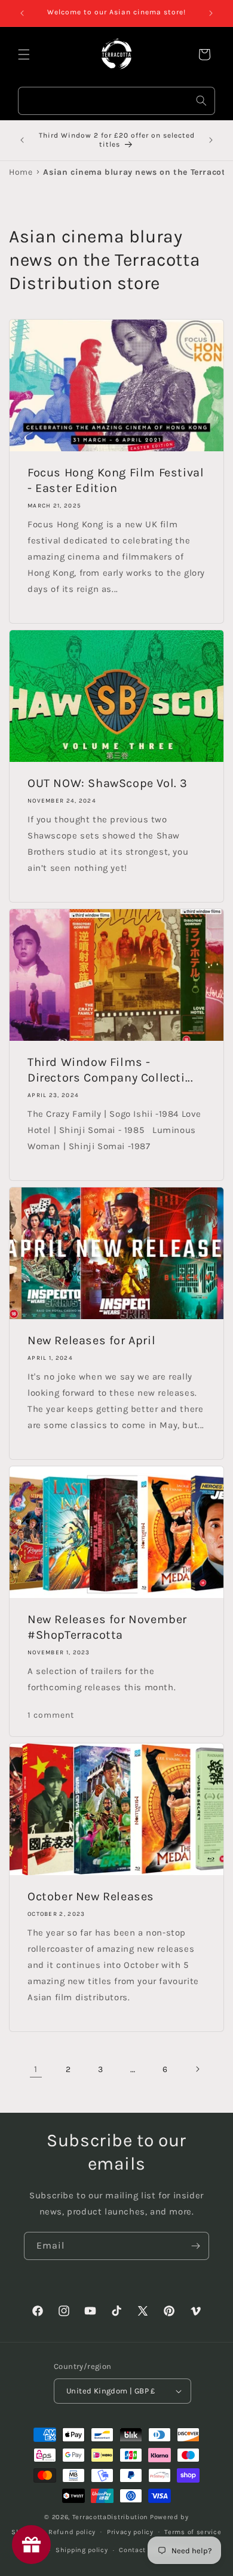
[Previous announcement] (22, 13)
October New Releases (91, 1896)
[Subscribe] (195, 2246)
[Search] (201, 101)
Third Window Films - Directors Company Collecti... (110, 1070)
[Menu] (24, 54)
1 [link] (36, 2069)
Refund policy (72, 2532)
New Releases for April (91, 1340)
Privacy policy (130, 2532)
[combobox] (116, 101)
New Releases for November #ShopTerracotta (107, 1627)
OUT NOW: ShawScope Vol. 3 (108, 783)
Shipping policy (82, 2550)
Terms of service (193, 2532)
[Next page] (197, 2069)
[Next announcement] (211, 13)
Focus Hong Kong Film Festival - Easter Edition (116, 480)
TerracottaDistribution (110, 2517)
